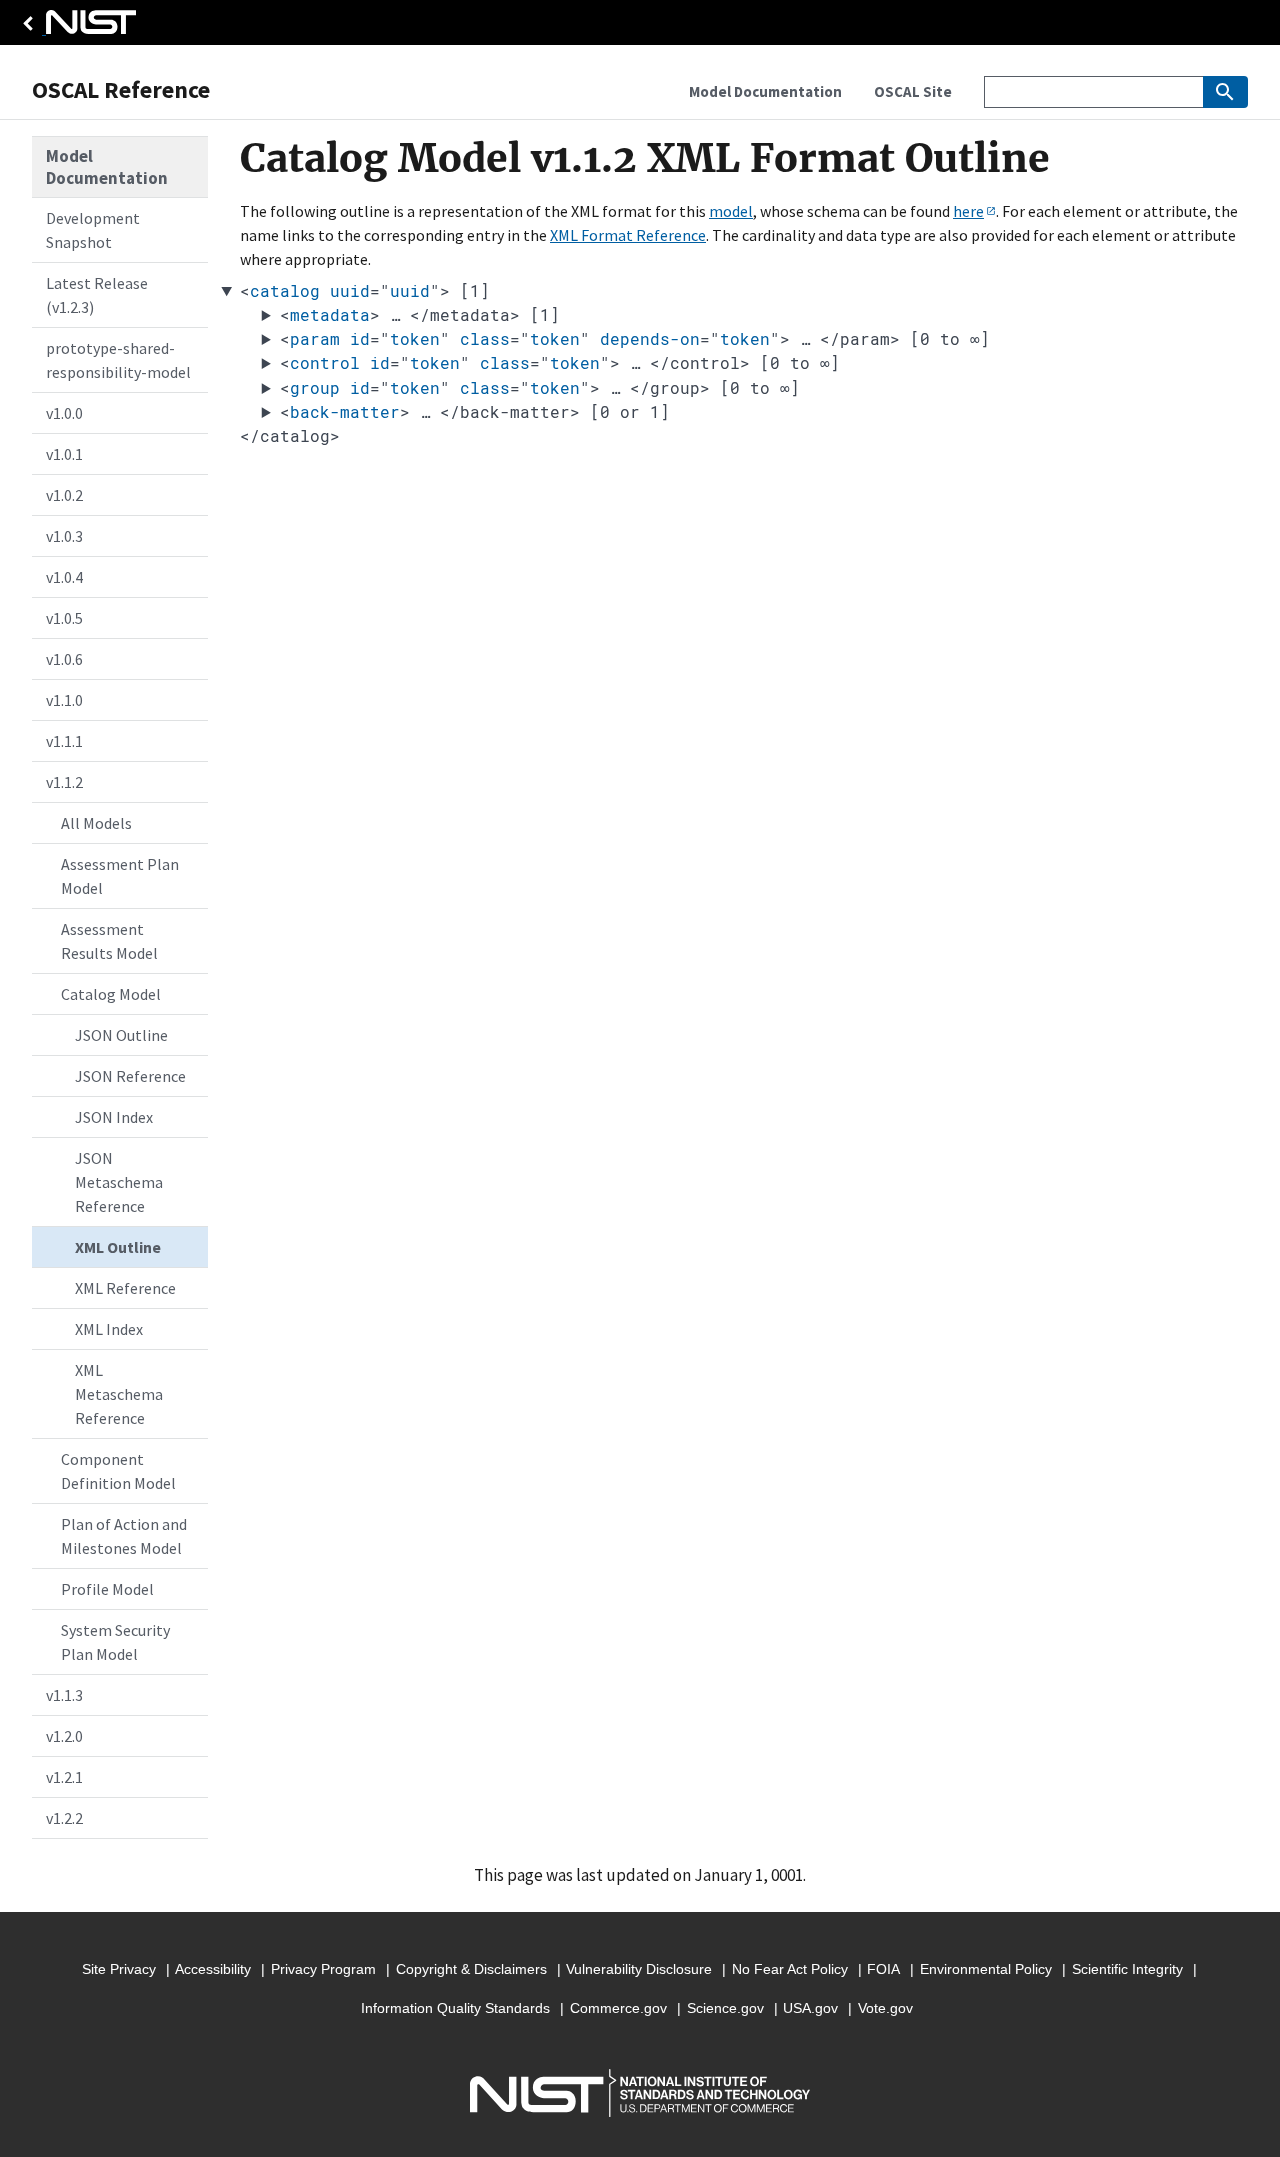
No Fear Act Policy (790, 1969)
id (360, 338)
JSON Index (114, 1117)
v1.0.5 (64, 618)
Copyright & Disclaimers (471, 1969)
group (315, 387)
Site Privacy (119, 1969)
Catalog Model (111, 994)
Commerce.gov (618, 2008)
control (325, 362)
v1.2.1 (64, 1777)
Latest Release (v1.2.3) (97, 295)
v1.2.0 (64, 1736)
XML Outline (118, 1247)
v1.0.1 (64, 454)
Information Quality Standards (455, 2008)
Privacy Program (323, 1969)
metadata (330, 314)
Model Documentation (107, 167)
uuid (350, 290)
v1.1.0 (64, 700)
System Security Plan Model (115, 1642)
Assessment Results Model (109, 941)
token (415, 338)
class (485, 338)
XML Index (109, 1329)
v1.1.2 (64, 782)
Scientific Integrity (1127, 1969)
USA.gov (810, 2008)
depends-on (650, 338)
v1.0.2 (64, 495)
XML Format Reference (628, 235)
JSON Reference (130, 1076)
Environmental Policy (986, 1969)
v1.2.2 (64, 1818)
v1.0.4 (64, 577)
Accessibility (213, 1969)
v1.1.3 (64, 1695)
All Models (96, 823)
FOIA (883, 1969)
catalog (285, 290)
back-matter (345, 411)
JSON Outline (121, 1035)
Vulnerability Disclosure (639, 1969)
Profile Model (107, 1589)
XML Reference (125, 1288)
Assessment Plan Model (120, 876)
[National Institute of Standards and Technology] (76, 27)
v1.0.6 (64, 659)
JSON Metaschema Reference (119, 1182)
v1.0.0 (64, 413)
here (968, 211)
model (731, 211)
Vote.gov (885, 2008)
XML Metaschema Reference (119, 1394)
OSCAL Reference (121, 89)
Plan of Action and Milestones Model (124, 1536)
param (315, 338)
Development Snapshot (93, 230)
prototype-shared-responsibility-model (118, 360)
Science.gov (725, 2008)
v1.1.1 (64, 741)
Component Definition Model (118, 1471)
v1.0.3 (64, 536)
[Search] (1225, 92)
